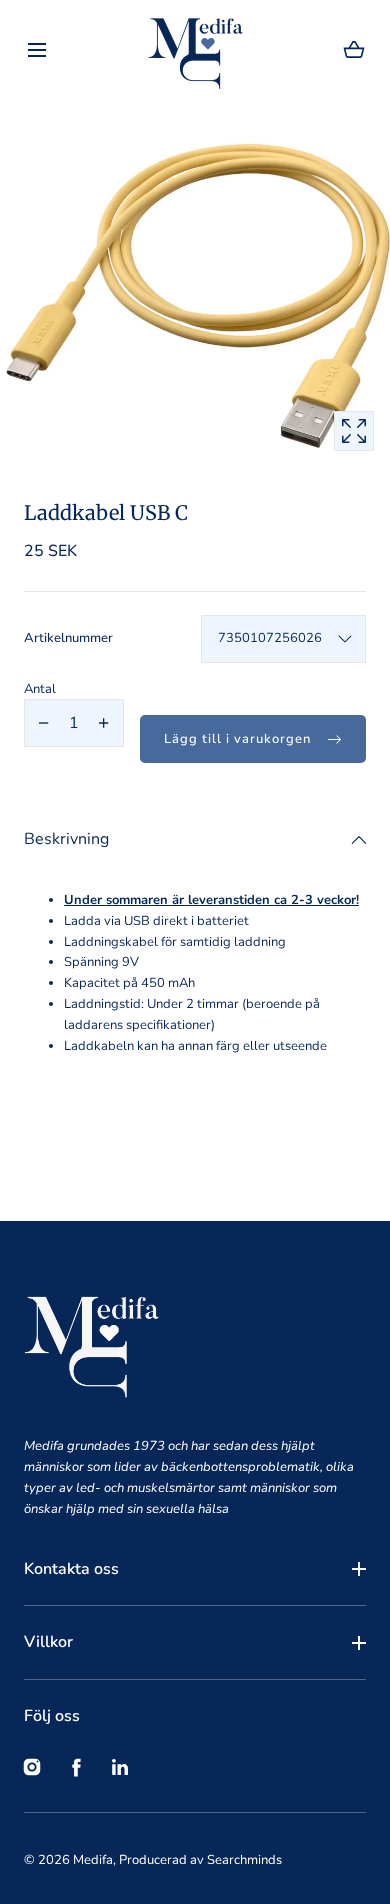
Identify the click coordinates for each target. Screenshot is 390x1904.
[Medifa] (195, 50)
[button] (36, 50)
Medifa (93, 1860)
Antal (40, 689)
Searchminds (244, 1860)
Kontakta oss (71, 1569)
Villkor (48, 1642)
